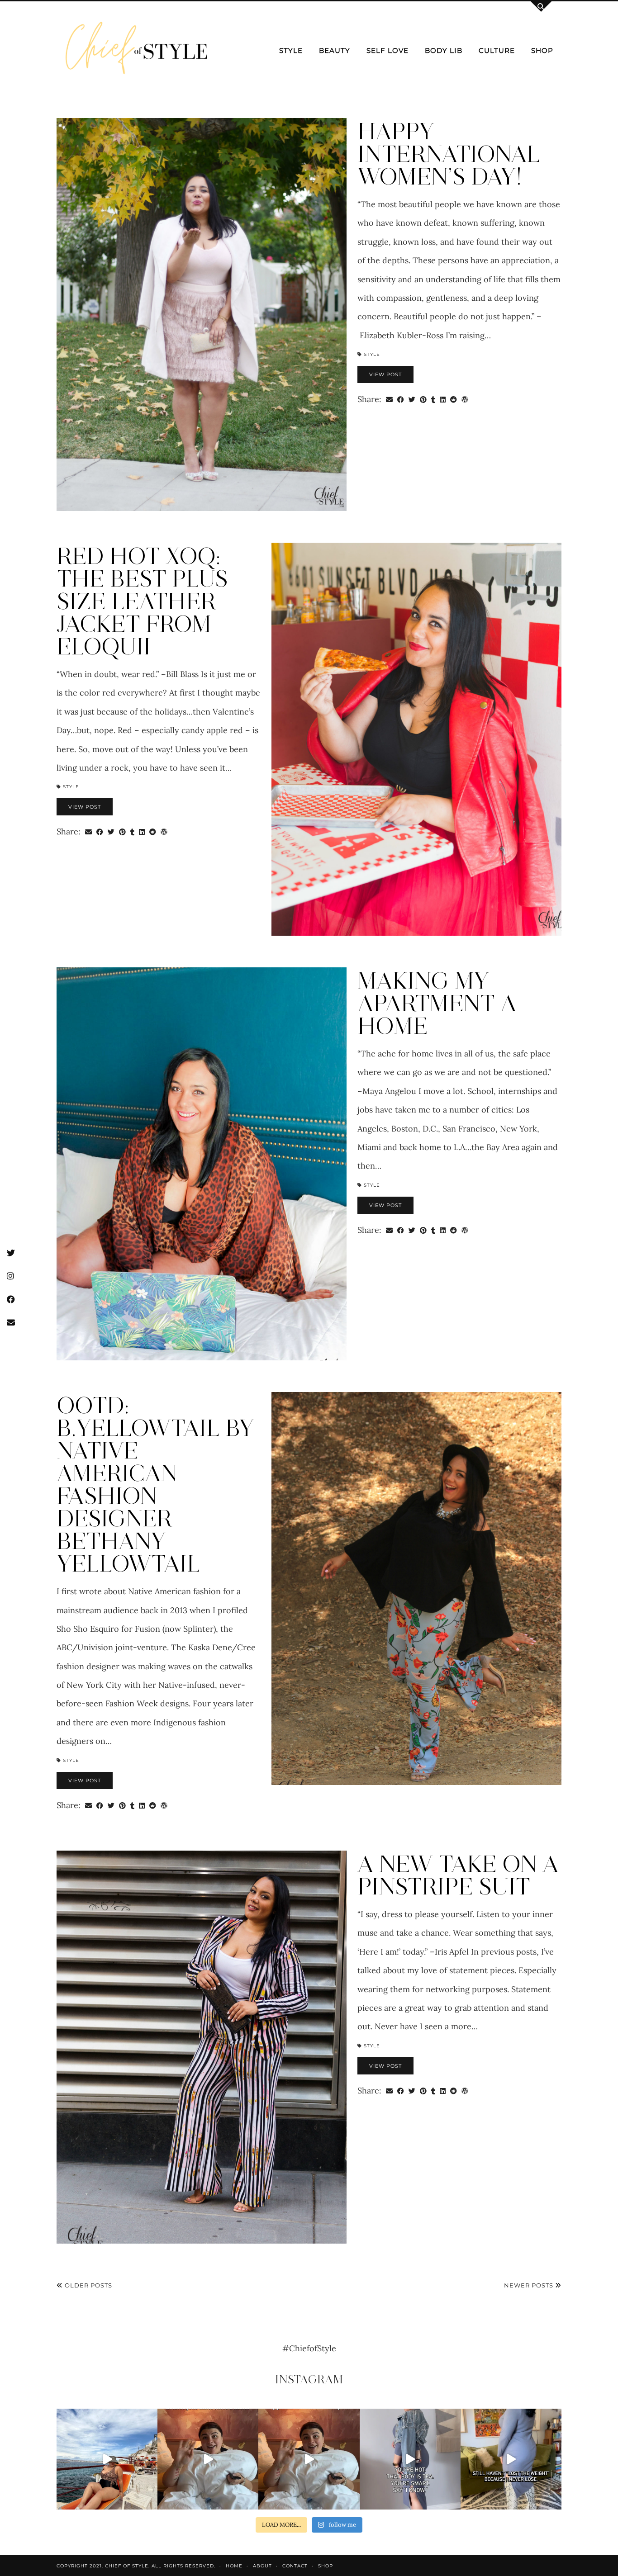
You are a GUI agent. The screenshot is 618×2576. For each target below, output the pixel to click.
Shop (542, 50)
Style (291, 50)
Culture (497, 50)
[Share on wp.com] (465, 399)
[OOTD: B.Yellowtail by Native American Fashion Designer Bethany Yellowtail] (416, 1589)
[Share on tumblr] (433, 399)
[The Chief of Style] (137, 51)
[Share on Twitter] (412, 399)
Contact (295, 2566)
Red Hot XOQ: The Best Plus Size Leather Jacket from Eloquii (142, 601)
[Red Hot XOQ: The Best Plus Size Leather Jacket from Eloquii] (416, 739)
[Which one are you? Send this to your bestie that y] (309, 2459)
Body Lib (444, 50)
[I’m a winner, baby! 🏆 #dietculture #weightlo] (511, 2459)
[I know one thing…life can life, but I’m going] (107, 2459)
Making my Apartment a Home (437, 1003)
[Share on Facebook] (401, 399)
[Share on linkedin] (443, 399)
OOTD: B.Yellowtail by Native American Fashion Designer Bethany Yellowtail (155, 1485)
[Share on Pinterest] (423, 399)
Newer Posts (530, 2285)
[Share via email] (389, 399)
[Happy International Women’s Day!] (202, 315)
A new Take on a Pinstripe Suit (458, 1875)
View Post (385, 374)
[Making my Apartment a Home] (202, 1164)
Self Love (387, 50)
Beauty (335, 50)
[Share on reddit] (454, 399)
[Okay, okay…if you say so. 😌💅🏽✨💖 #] (410, 2459)
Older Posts (88, 2285)
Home (234, 2566)
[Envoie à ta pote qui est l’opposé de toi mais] (208, 2459)
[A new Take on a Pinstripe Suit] (202, 2047)
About (262, 2566)
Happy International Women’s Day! (449, 154)
